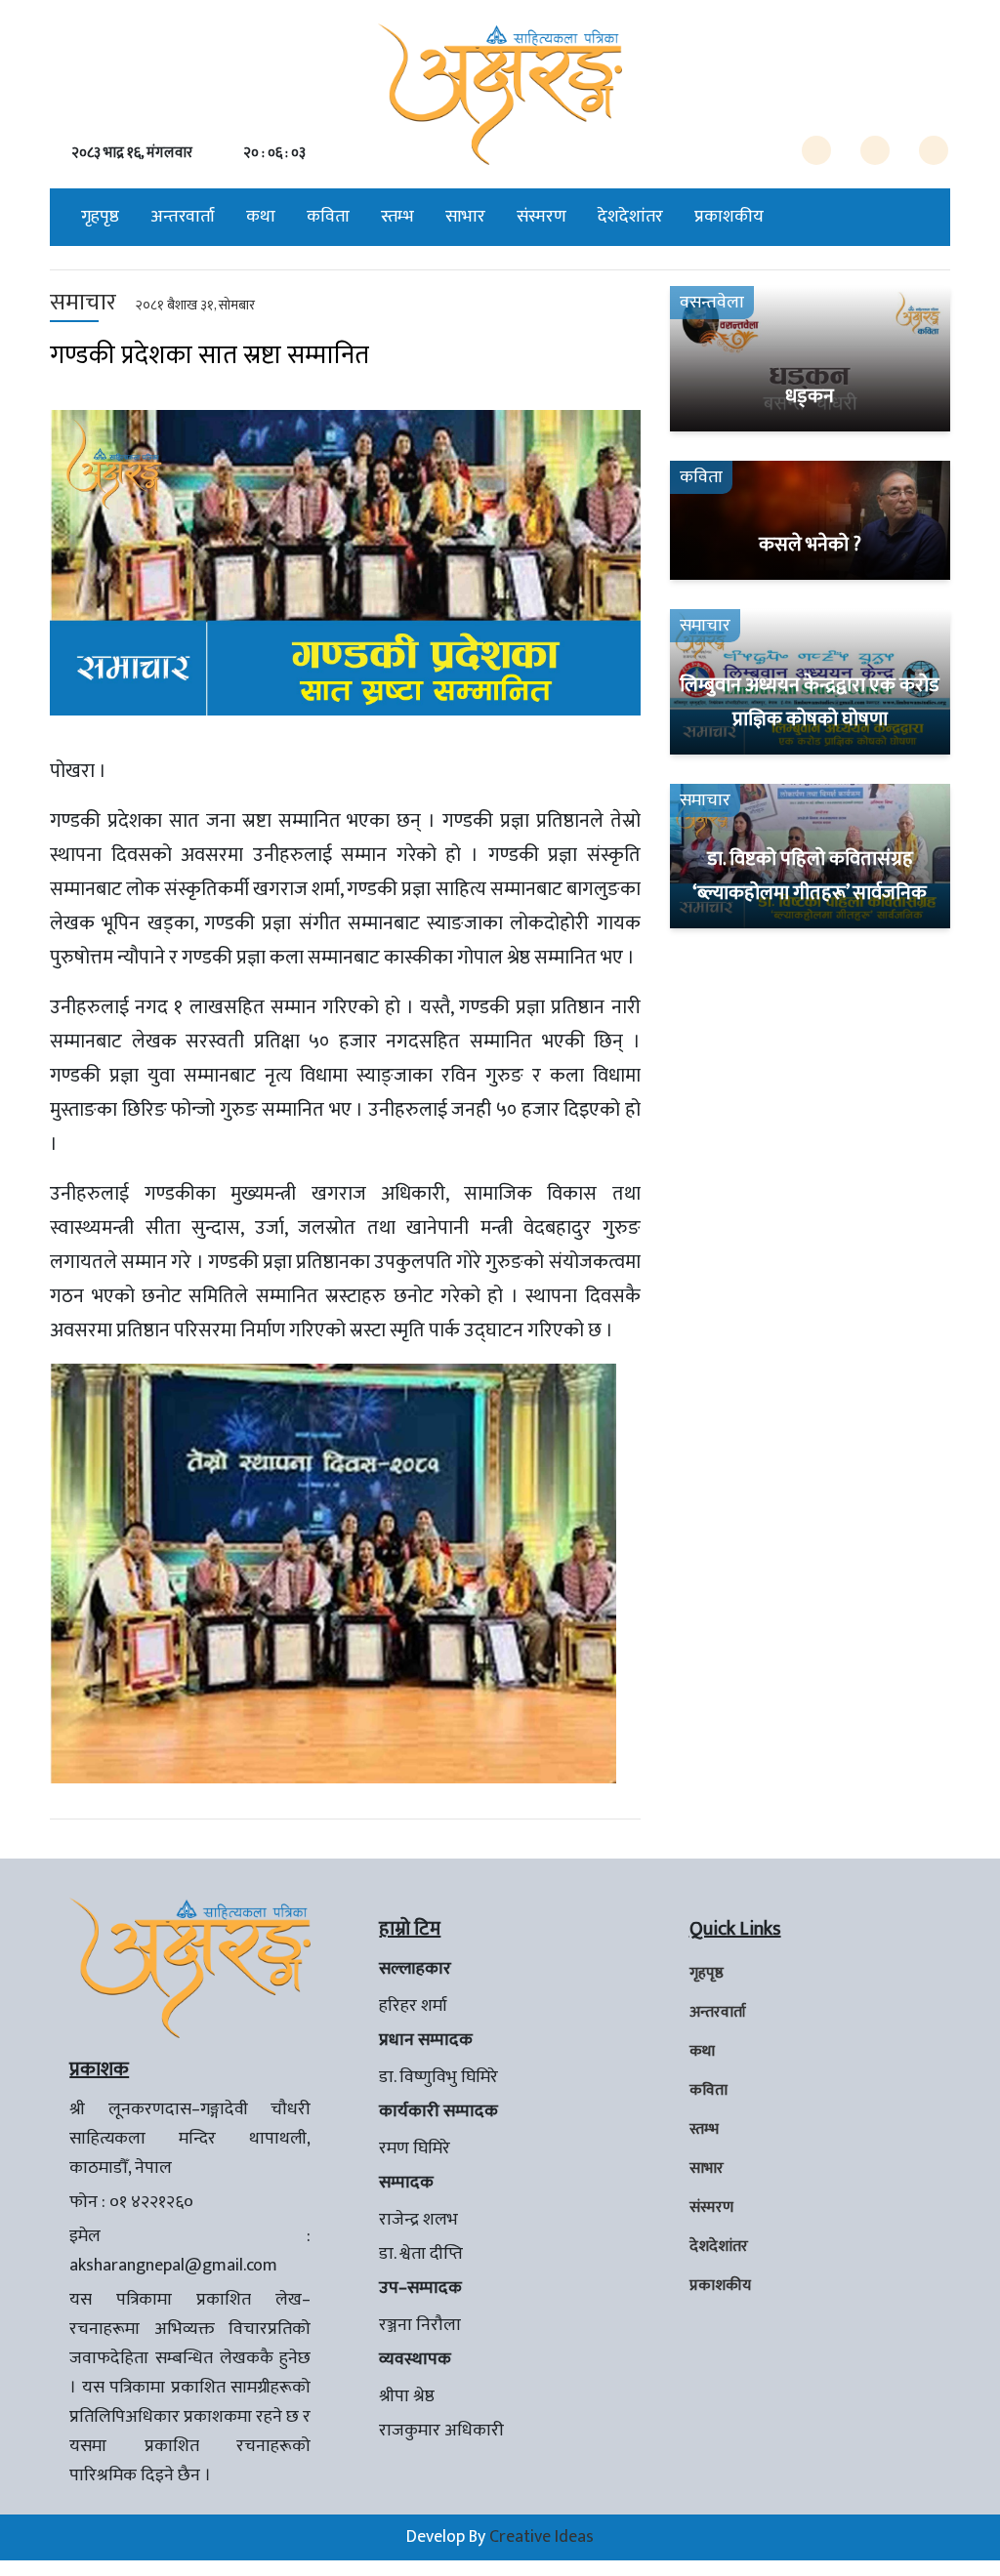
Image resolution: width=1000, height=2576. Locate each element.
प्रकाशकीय (729, 217)
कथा (261, 217)
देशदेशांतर (630, 217)
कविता (328, 217)
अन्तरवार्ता (183, 217)
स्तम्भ (397, 217)
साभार (465, 217)
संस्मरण (542, 217)
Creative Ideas (542, 2537)
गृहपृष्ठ (100, 217)
